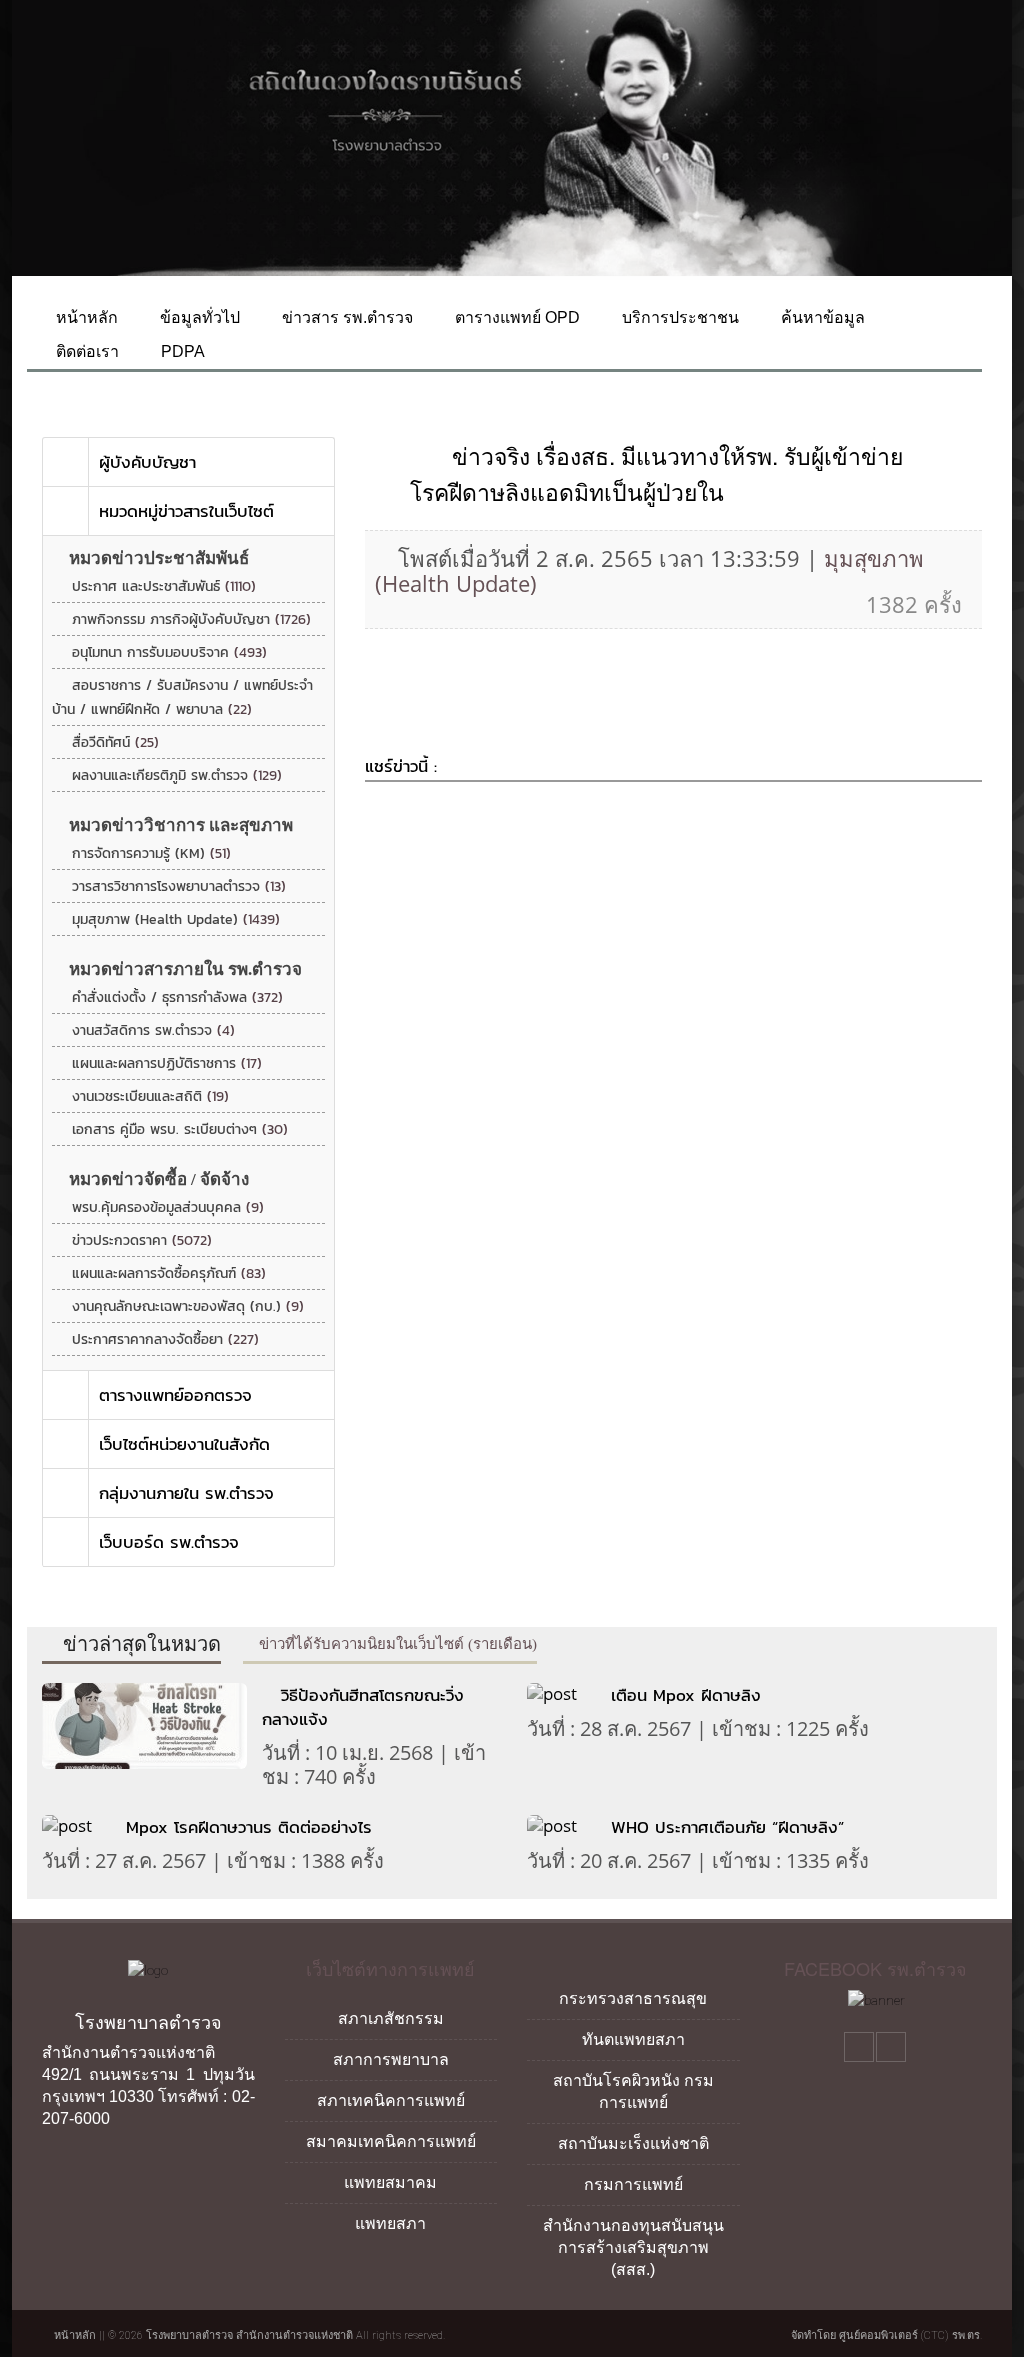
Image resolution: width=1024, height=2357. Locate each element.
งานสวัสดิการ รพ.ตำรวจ (153, 1030)
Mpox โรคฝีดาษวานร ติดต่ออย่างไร (252, 1827)
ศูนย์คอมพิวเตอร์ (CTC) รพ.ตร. (910, 2335)
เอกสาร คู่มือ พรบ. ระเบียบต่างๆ (180, 1129)
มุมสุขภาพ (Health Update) (176, 919)
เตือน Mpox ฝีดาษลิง (686, 1695)
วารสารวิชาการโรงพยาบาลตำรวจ (179, 886)
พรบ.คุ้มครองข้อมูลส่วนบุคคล (168, 1207)
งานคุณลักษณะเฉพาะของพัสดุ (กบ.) (188, 1306)
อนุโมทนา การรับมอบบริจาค (169, 652)
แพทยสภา (390, 2223)
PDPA (181, 351)
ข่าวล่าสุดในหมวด (139, 1644)
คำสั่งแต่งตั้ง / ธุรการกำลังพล (177, 997)
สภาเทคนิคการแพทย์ (391, 2100)
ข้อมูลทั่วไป (198, 317)
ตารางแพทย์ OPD (515, 317)
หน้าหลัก (85, 317)
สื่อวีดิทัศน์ (115, 742)
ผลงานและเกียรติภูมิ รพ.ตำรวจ (177, 775)
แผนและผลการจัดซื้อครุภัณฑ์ (169, 1273)
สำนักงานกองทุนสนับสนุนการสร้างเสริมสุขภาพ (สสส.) (633, 2247)
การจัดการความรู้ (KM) (151, 853)
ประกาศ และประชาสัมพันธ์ (164, 586)
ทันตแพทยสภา (633, 2039)
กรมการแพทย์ (633, 2184)
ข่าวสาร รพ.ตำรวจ (345, 317)
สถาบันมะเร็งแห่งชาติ (633, 2143)
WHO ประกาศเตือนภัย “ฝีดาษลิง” (727, 1827)
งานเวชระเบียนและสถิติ (150, 1096)
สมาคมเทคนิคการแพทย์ (391, 2141)
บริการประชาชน (678, 317)
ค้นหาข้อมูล (821, 317)
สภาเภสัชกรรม (391, 2018)
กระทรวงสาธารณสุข (633, 1998)
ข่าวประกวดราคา (142, 1240)
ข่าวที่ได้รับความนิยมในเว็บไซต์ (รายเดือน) (396, 1644)
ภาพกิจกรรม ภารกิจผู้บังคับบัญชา (191, 619)
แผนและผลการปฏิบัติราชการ (167, 1063)
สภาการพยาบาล (391, 2059)
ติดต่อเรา (85, 351)
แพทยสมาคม (390, 2182)
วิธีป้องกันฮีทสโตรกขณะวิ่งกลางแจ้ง (363, 1707)
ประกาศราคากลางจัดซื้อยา (165, 1339)
